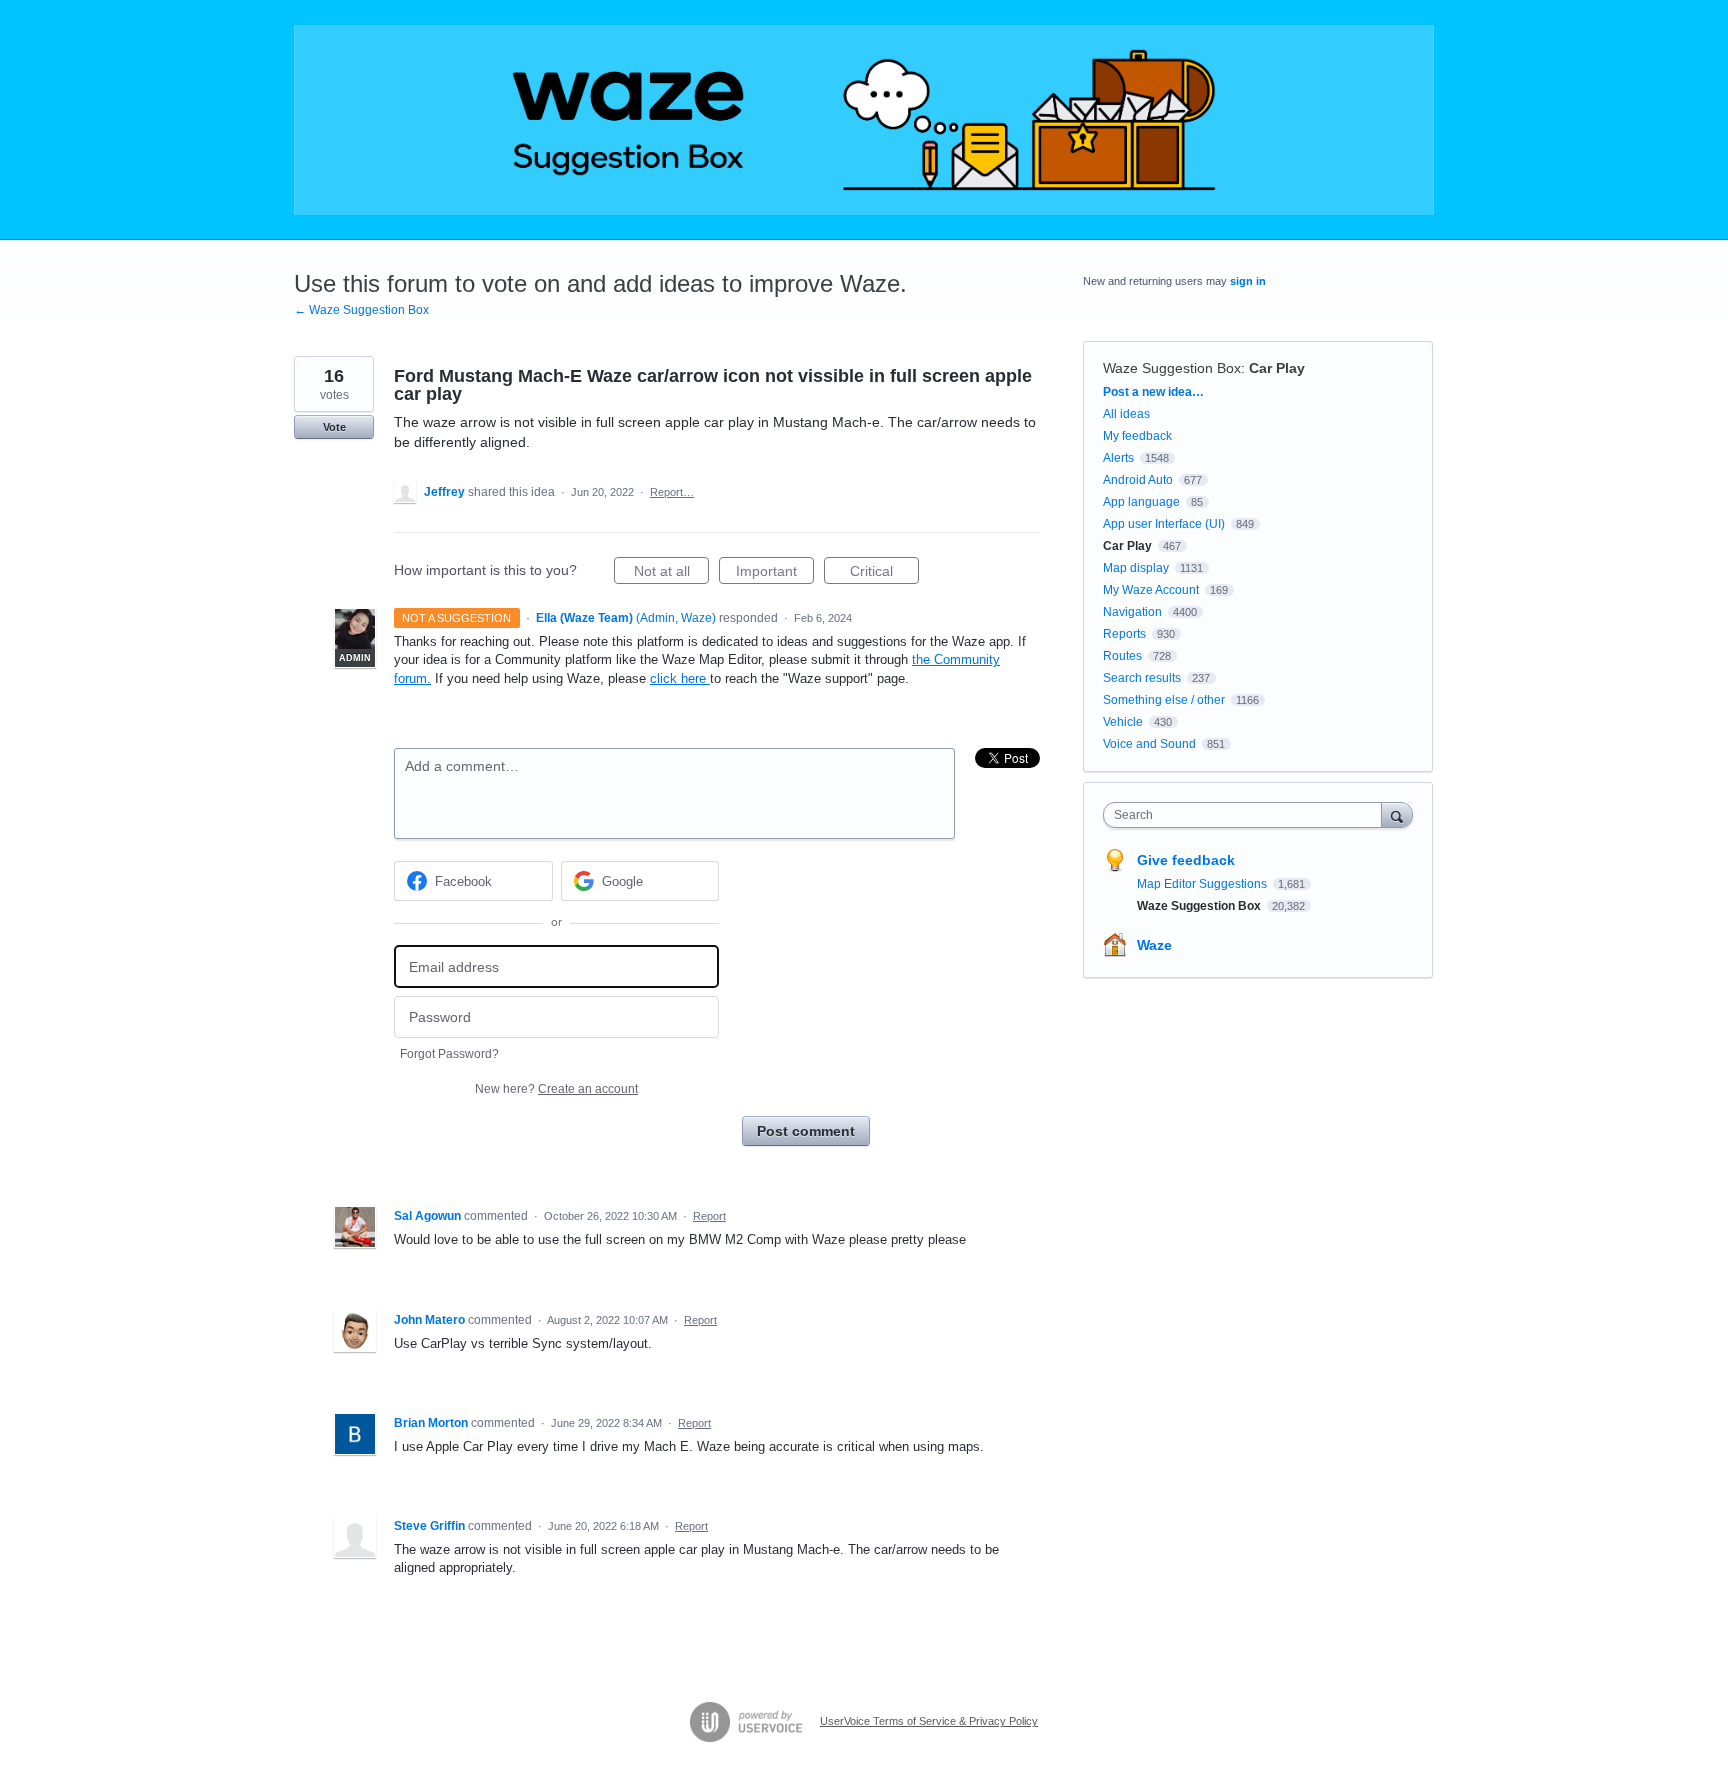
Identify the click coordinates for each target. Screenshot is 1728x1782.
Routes (1122, 656)
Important (775, 573)
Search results (1142, 678)
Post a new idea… (1153, 392)
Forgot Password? (449, 1054)
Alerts (1118, 458)
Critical (884, 573)
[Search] (1397, 814)
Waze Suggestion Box (1172, 368)
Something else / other (1164, 700)
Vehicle (1123, 722)
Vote (334, 427)
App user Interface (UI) (1164, 524)
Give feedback (1186, 860)
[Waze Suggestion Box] (864, 120)
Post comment (806, 1131)
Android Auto (1138, 480)
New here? (556, 1089)
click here (680, 678)
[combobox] (1247, 815)
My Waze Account (1151, 590)
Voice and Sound (1149, 744)
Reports (1124, 634)
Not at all (671, 573)
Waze (1154, 945)
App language (1141, 502)
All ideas (1126, 414)
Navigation (1132, 612)
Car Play (1277, 368)
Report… (672, 492)
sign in (1248, 281)
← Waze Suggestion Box (361, 310)
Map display (1136, 568)
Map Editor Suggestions (1203, 884)
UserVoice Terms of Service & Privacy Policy (929, 1721)
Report (709, 1216)
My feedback (1137, 436)
